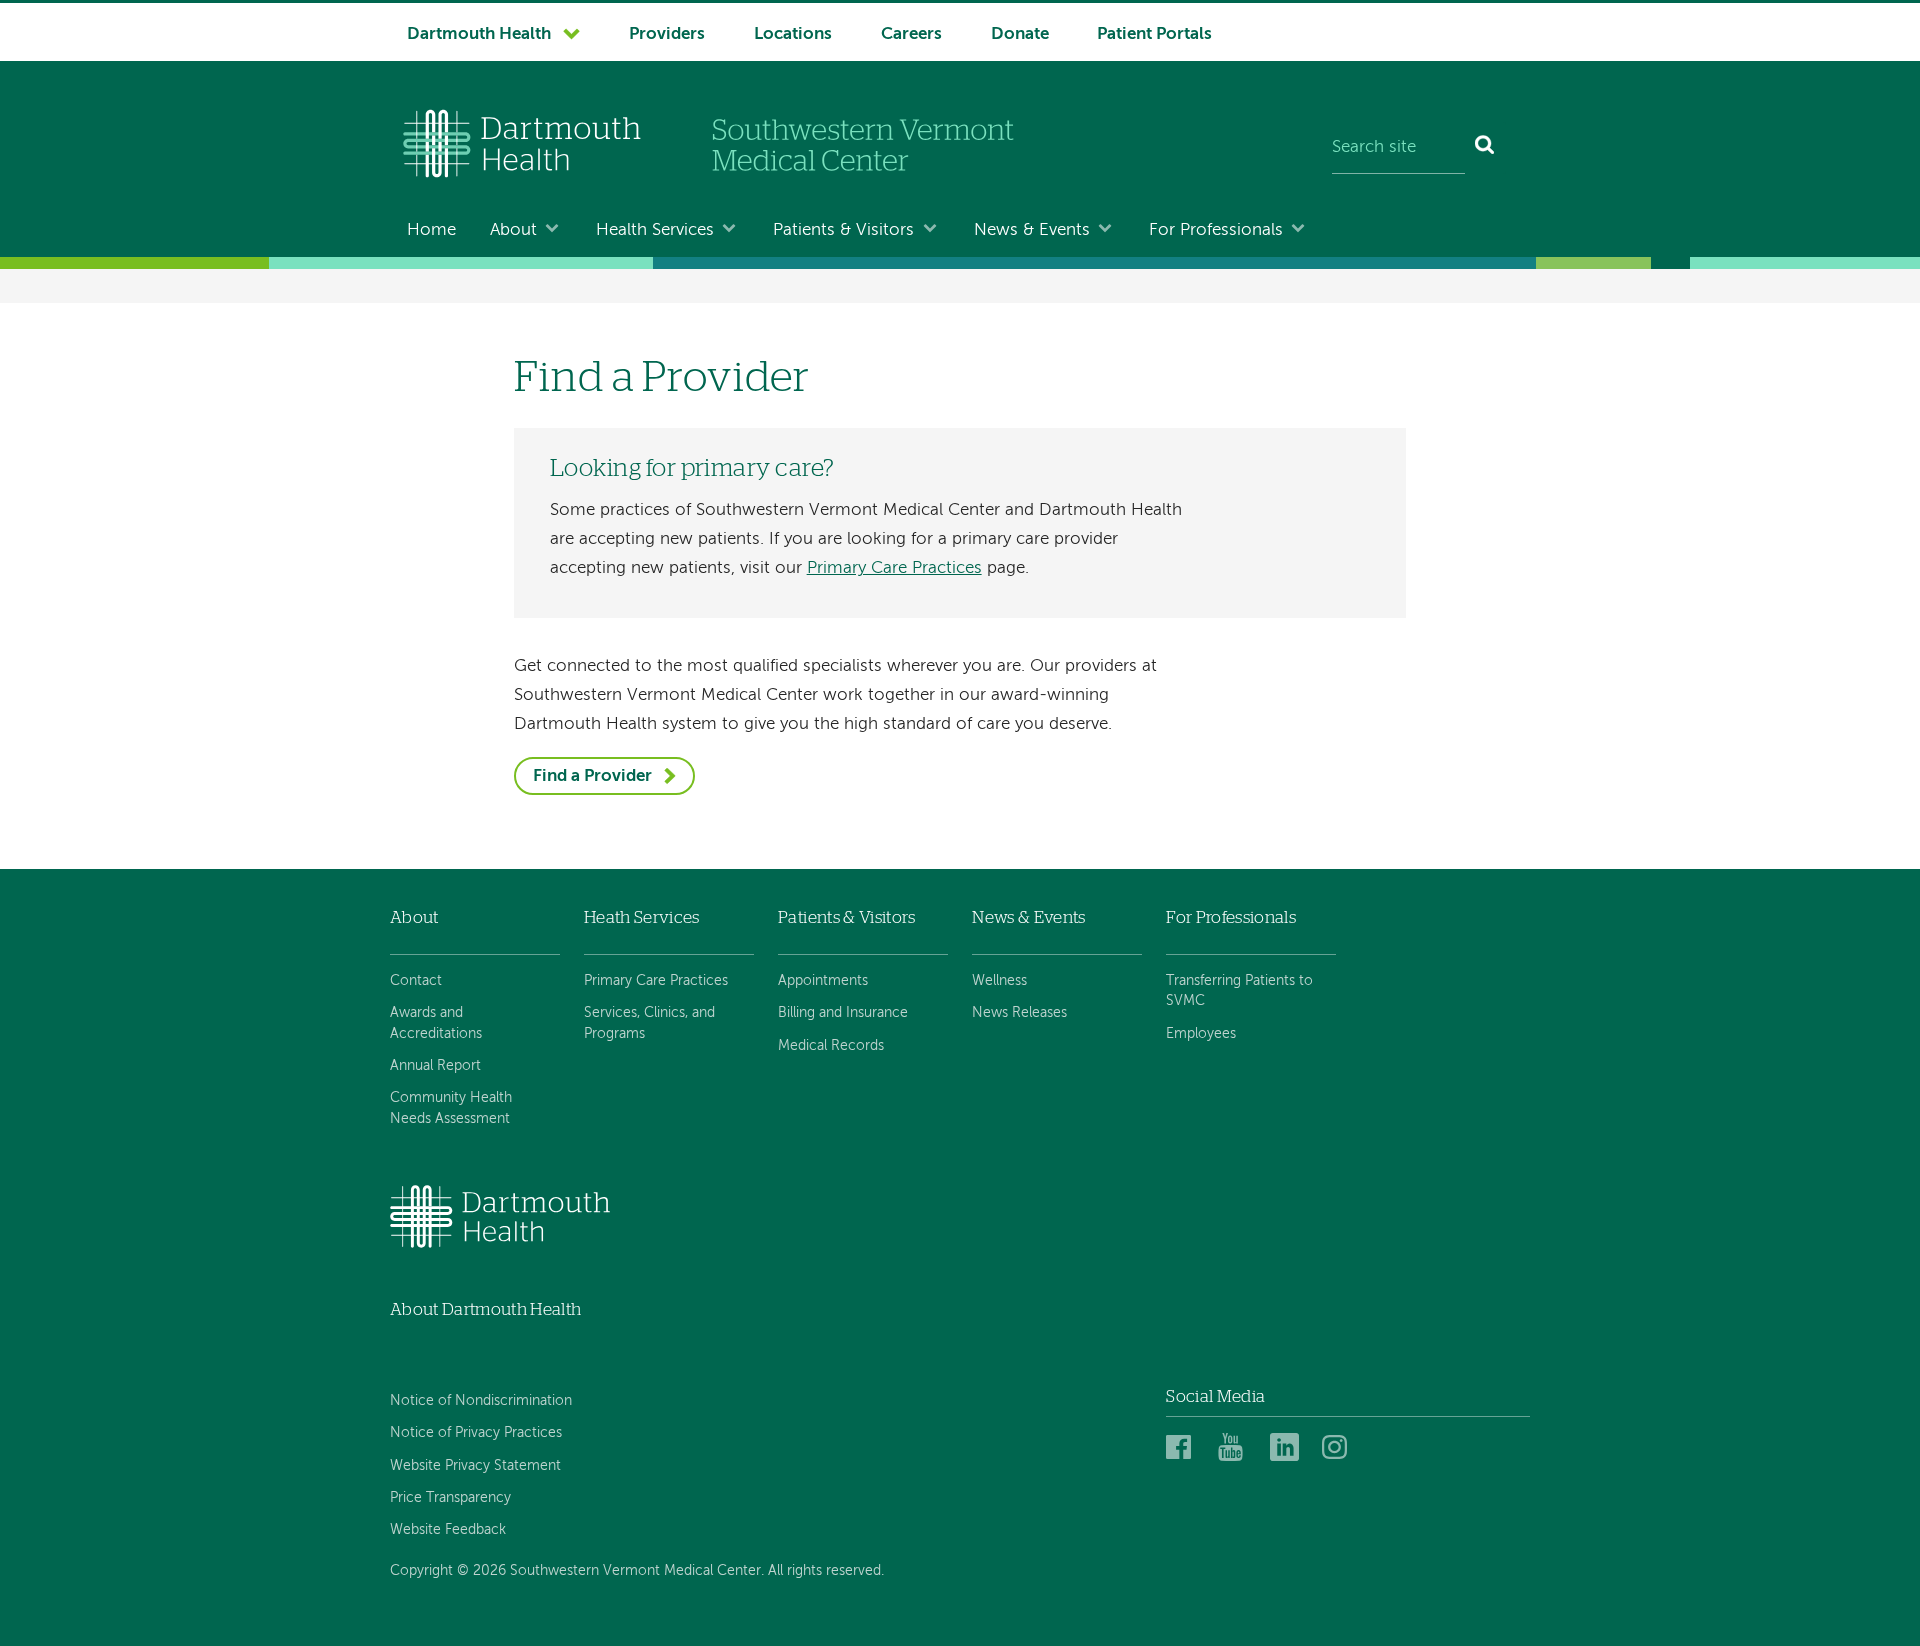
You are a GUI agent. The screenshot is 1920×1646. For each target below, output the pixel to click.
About (513, 230)
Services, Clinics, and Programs (649, 1023)
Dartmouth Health (479, 34)
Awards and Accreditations (436, 1023)
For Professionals (1216, 230)
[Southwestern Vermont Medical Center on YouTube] (1238, 1448)
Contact (416, 981)
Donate (1020, 34)
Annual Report (435, 1066)
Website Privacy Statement (475, 1466)
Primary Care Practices (894, 568)
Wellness (999, 981)
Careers (911, 34)
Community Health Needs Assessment (451, 1108)
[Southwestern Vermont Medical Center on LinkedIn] (1290, 1448)
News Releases (1019, 1013)
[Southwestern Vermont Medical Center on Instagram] (1339, 1448)
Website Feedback (448, 1530)
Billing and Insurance (843, 1013)
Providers (667, 34)
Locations (793, 34)
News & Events (1032, 230)
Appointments (823, 981)
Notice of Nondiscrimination (481, 1401)
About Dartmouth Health (485, 1309)
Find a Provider (592, 776)
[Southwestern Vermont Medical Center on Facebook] (1186, 1448)
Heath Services (642, 917)
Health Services (655, 230)
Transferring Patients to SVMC (1239, 991)
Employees (1201, 1034)
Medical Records (831, 1046)
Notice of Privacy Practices (476, 1433)
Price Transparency (450, 1498)
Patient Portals (1154, 34)
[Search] (1485, 148)
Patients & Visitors (843, 230)
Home (431, 230)
